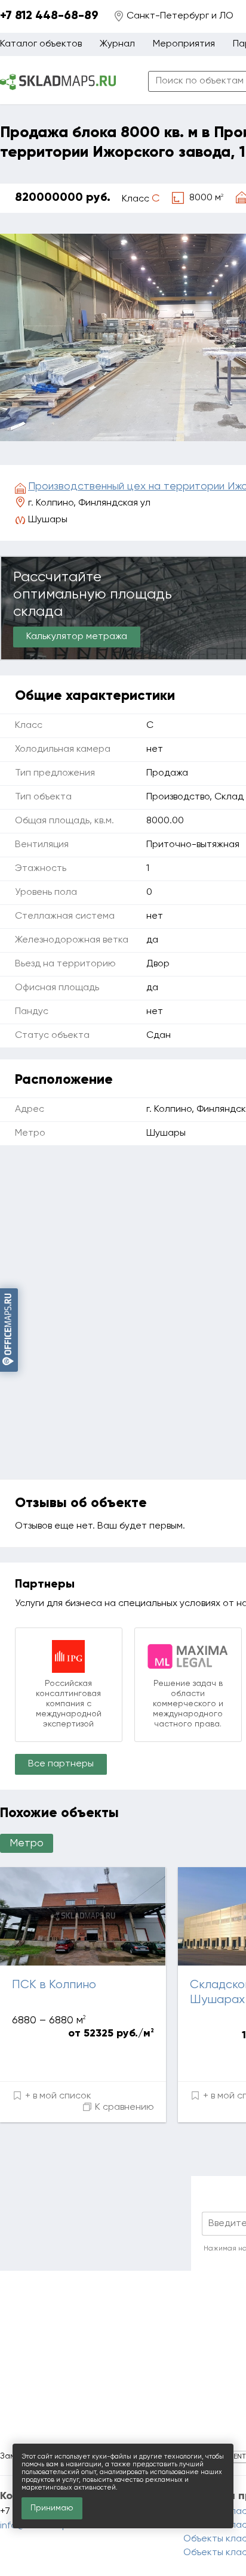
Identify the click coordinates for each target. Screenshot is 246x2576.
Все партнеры (61, 1764)
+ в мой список (57, 2096)
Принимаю (52, 2508)
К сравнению (123, 2107)
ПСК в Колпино (54, 1985)
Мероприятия (184, 44)
